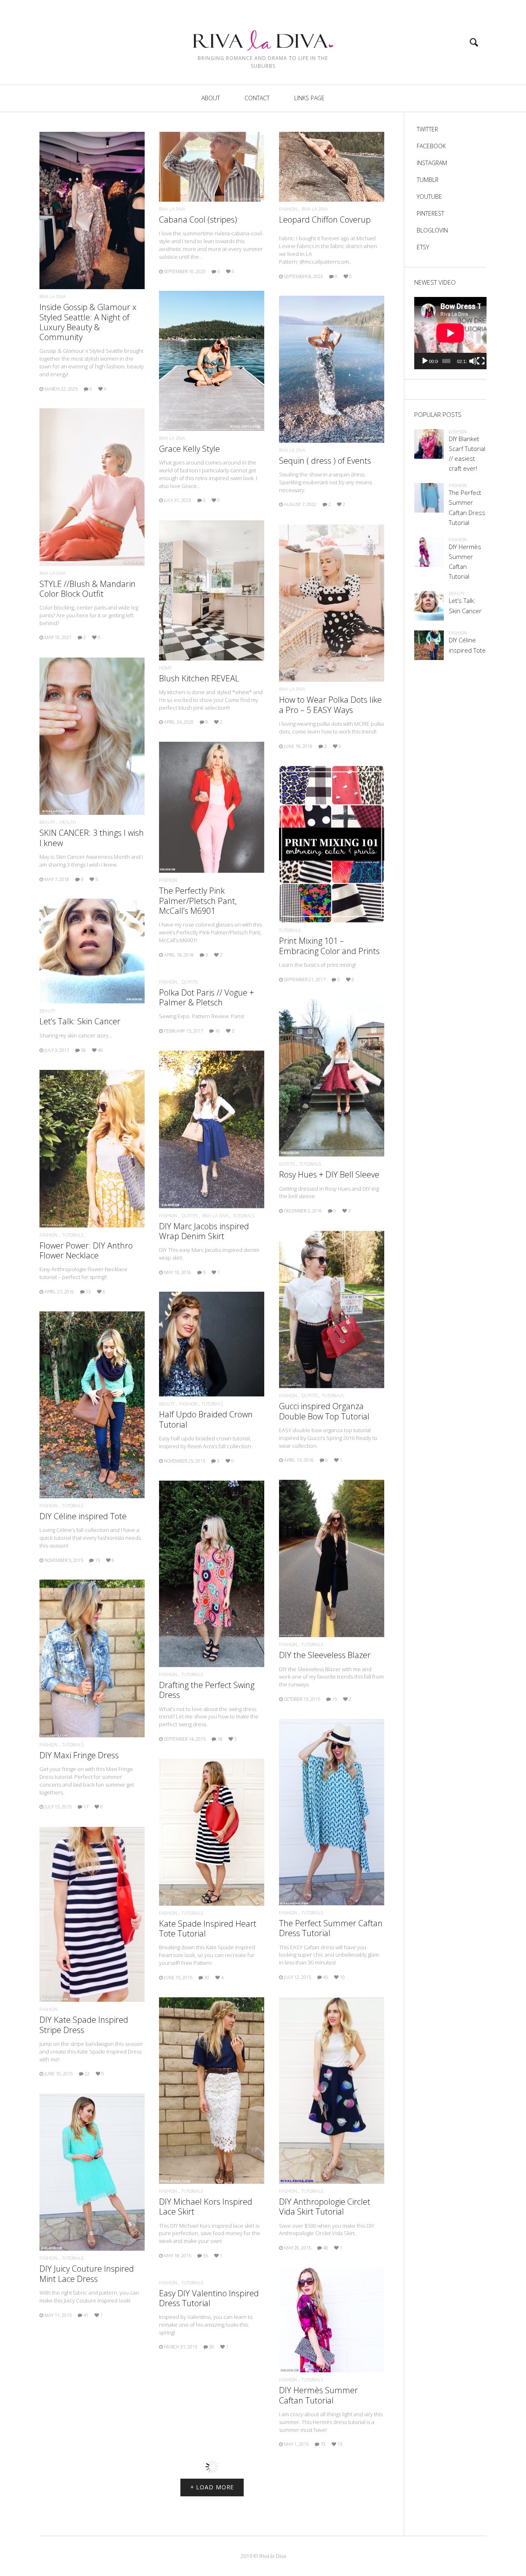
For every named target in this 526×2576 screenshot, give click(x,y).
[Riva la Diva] (263, 33)
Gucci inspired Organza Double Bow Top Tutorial (324, 1411)
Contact (257, 98)
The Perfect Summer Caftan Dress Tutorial (331, 1928)
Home (165, 668)
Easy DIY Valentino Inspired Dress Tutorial (209, 2298)
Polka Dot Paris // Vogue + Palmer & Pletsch (206, 997)
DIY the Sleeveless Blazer (325, 1655)
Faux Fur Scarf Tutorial (87, 2479)
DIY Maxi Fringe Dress (79, 1755)
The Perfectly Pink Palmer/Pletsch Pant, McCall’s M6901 (198, 900)
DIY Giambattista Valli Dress (211, 2535)
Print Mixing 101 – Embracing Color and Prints (329, 946)
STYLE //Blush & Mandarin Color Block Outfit (88, 589)
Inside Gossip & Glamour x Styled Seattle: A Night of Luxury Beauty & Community (88, 322)
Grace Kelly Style (189, 449)
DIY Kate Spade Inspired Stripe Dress (84, 2025)
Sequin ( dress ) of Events (325, 461)
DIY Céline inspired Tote (83, 1516)
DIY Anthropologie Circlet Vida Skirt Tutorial (325, 2207)
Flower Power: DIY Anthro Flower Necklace (86, 1250)
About (211, 98)
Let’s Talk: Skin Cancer (80, 1021)
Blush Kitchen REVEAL (199, 678)
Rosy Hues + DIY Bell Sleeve (329, 1174)
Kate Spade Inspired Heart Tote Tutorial (208, 1929)
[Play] (425, 361)
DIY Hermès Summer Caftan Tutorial (318, 2395)
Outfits (190, 982)
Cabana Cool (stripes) (198, 220)
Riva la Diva (53, 296)
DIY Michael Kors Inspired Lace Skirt (206, 2207)
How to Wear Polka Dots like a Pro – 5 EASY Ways (330, 705)
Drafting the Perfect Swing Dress (207, 1690)
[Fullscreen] (481, 361)
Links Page (309, 98)
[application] (450, 333)
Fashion (288, 209)
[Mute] (473, 361)
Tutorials (290, 930)
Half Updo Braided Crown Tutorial (206, 1419)
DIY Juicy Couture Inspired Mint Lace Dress (87, 2274)
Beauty (47, 822)
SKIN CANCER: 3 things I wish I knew (92, 838)
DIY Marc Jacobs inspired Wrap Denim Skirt (204, 1231)
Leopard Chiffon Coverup (325, 220)
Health (68, 822)
